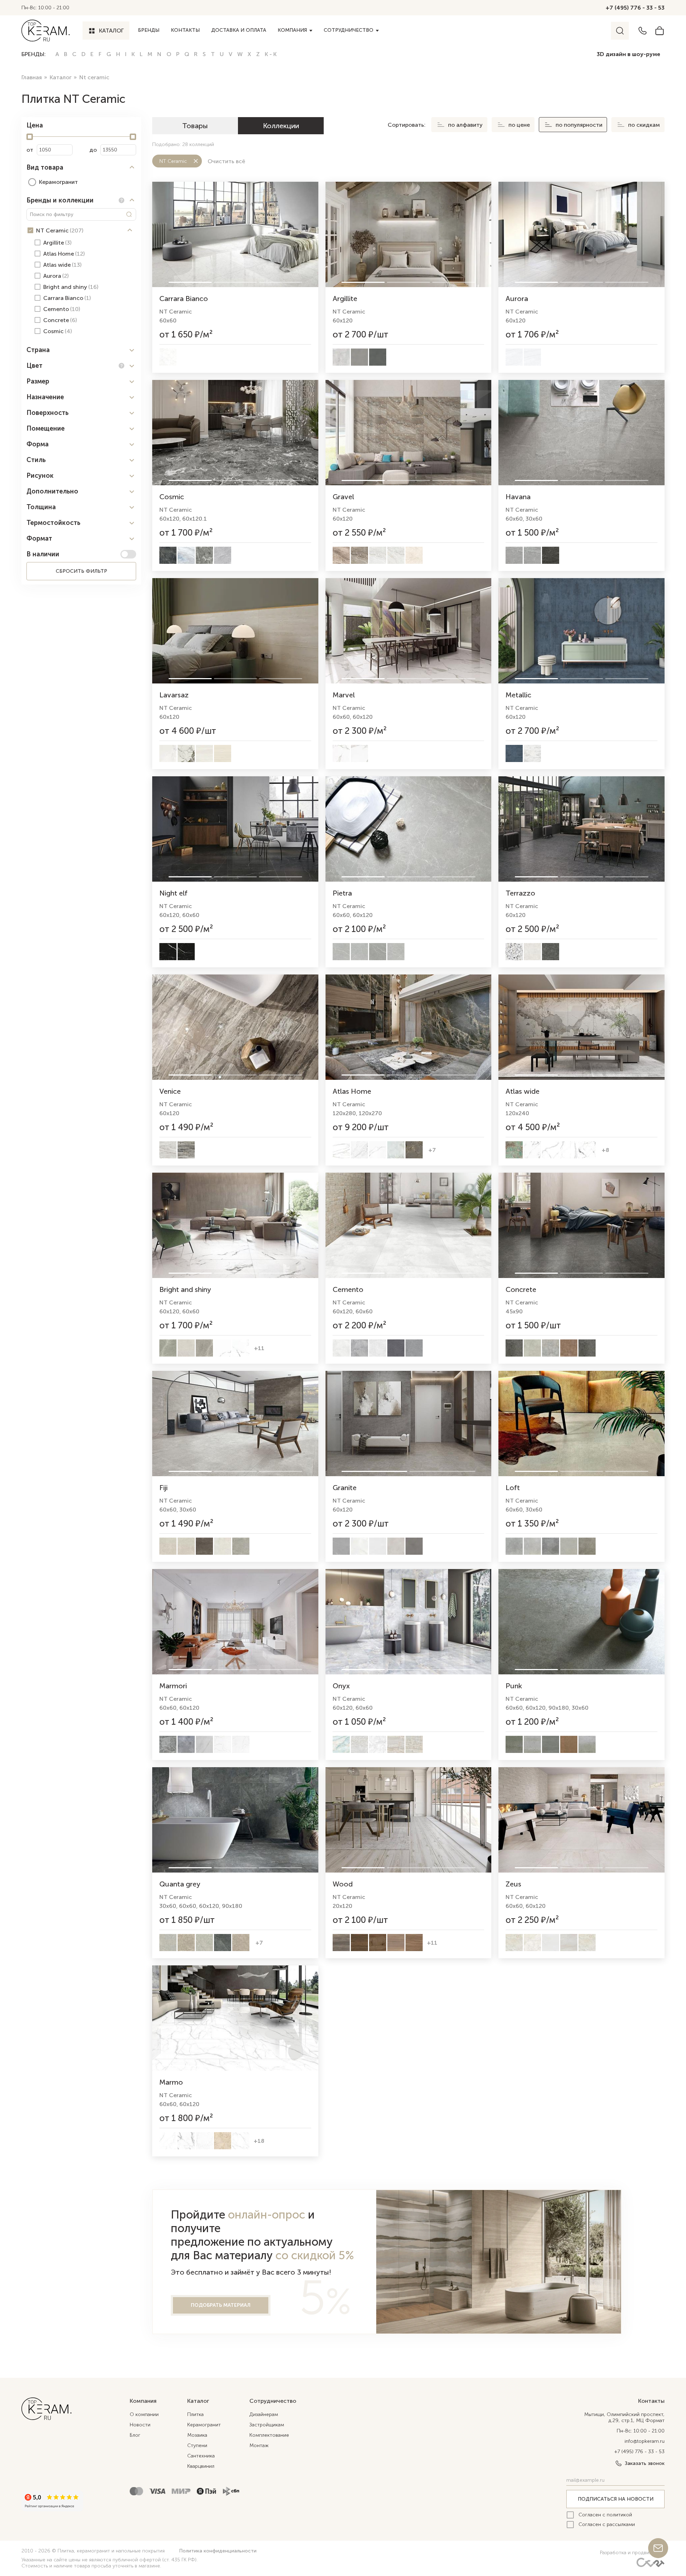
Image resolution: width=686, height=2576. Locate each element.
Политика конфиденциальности (218, 2551)
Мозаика (197, 2435)
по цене (519, 125)
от (30, 150)
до (93, 150)
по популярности (579, 125)
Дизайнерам (264, 2414)
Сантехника (201, 2456)
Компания (292, 30)
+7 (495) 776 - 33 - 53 (635, 8)
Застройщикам (267, 2425)
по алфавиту (465, 125)
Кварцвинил (201, 2466)
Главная (32, 77)
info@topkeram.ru (645, 2441)
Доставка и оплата (239, 30)
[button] (81, 167)
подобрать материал (221, 2305)
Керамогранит (204, 2425)
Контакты (185, 30)
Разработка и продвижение (632, 2553)
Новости (140, 2425)
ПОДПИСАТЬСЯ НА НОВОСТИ (616, 2499)
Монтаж (259, 2445)
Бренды (149, 30)
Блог (135, 2435)
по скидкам (644, 125)
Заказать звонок (645, 2463)
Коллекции (281, 126)
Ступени (197, 2445)
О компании (144, 2414)
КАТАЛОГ (111, 31)
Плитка (195, 2414)
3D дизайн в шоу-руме (628, 54)
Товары (195, 126)
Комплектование (269, 2435)
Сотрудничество (349, 30)
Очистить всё (226, 161)
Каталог (61, 77)
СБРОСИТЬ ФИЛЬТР (81, 571)
